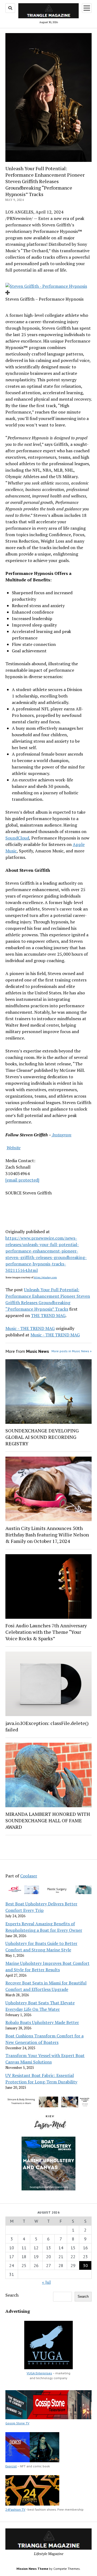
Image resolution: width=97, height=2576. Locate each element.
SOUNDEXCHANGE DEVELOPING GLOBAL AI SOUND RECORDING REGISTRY (42, 1437)
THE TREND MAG (48, 1315)
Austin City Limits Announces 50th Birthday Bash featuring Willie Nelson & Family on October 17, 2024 (47, 1535)
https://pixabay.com (45, 1277)
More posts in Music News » (72, 1351)
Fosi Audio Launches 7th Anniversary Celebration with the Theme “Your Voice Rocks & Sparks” (46, 1632)
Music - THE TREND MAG (30, 1328)
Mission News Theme (32, 2569)
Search (12, 2295)
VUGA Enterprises (39, 2373)
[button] (46, 286)
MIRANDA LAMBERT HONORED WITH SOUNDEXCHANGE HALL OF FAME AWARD (48, 1820)
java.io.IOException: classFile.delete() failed (47, 1726)
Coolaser (29, 1876)
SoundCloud (17, 838)
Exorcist (11, 2466)
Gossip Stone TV (17, 2423)
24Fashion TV (15, 2509)
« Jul (46, 2282)
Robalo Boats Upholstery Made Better (42, 2022)
